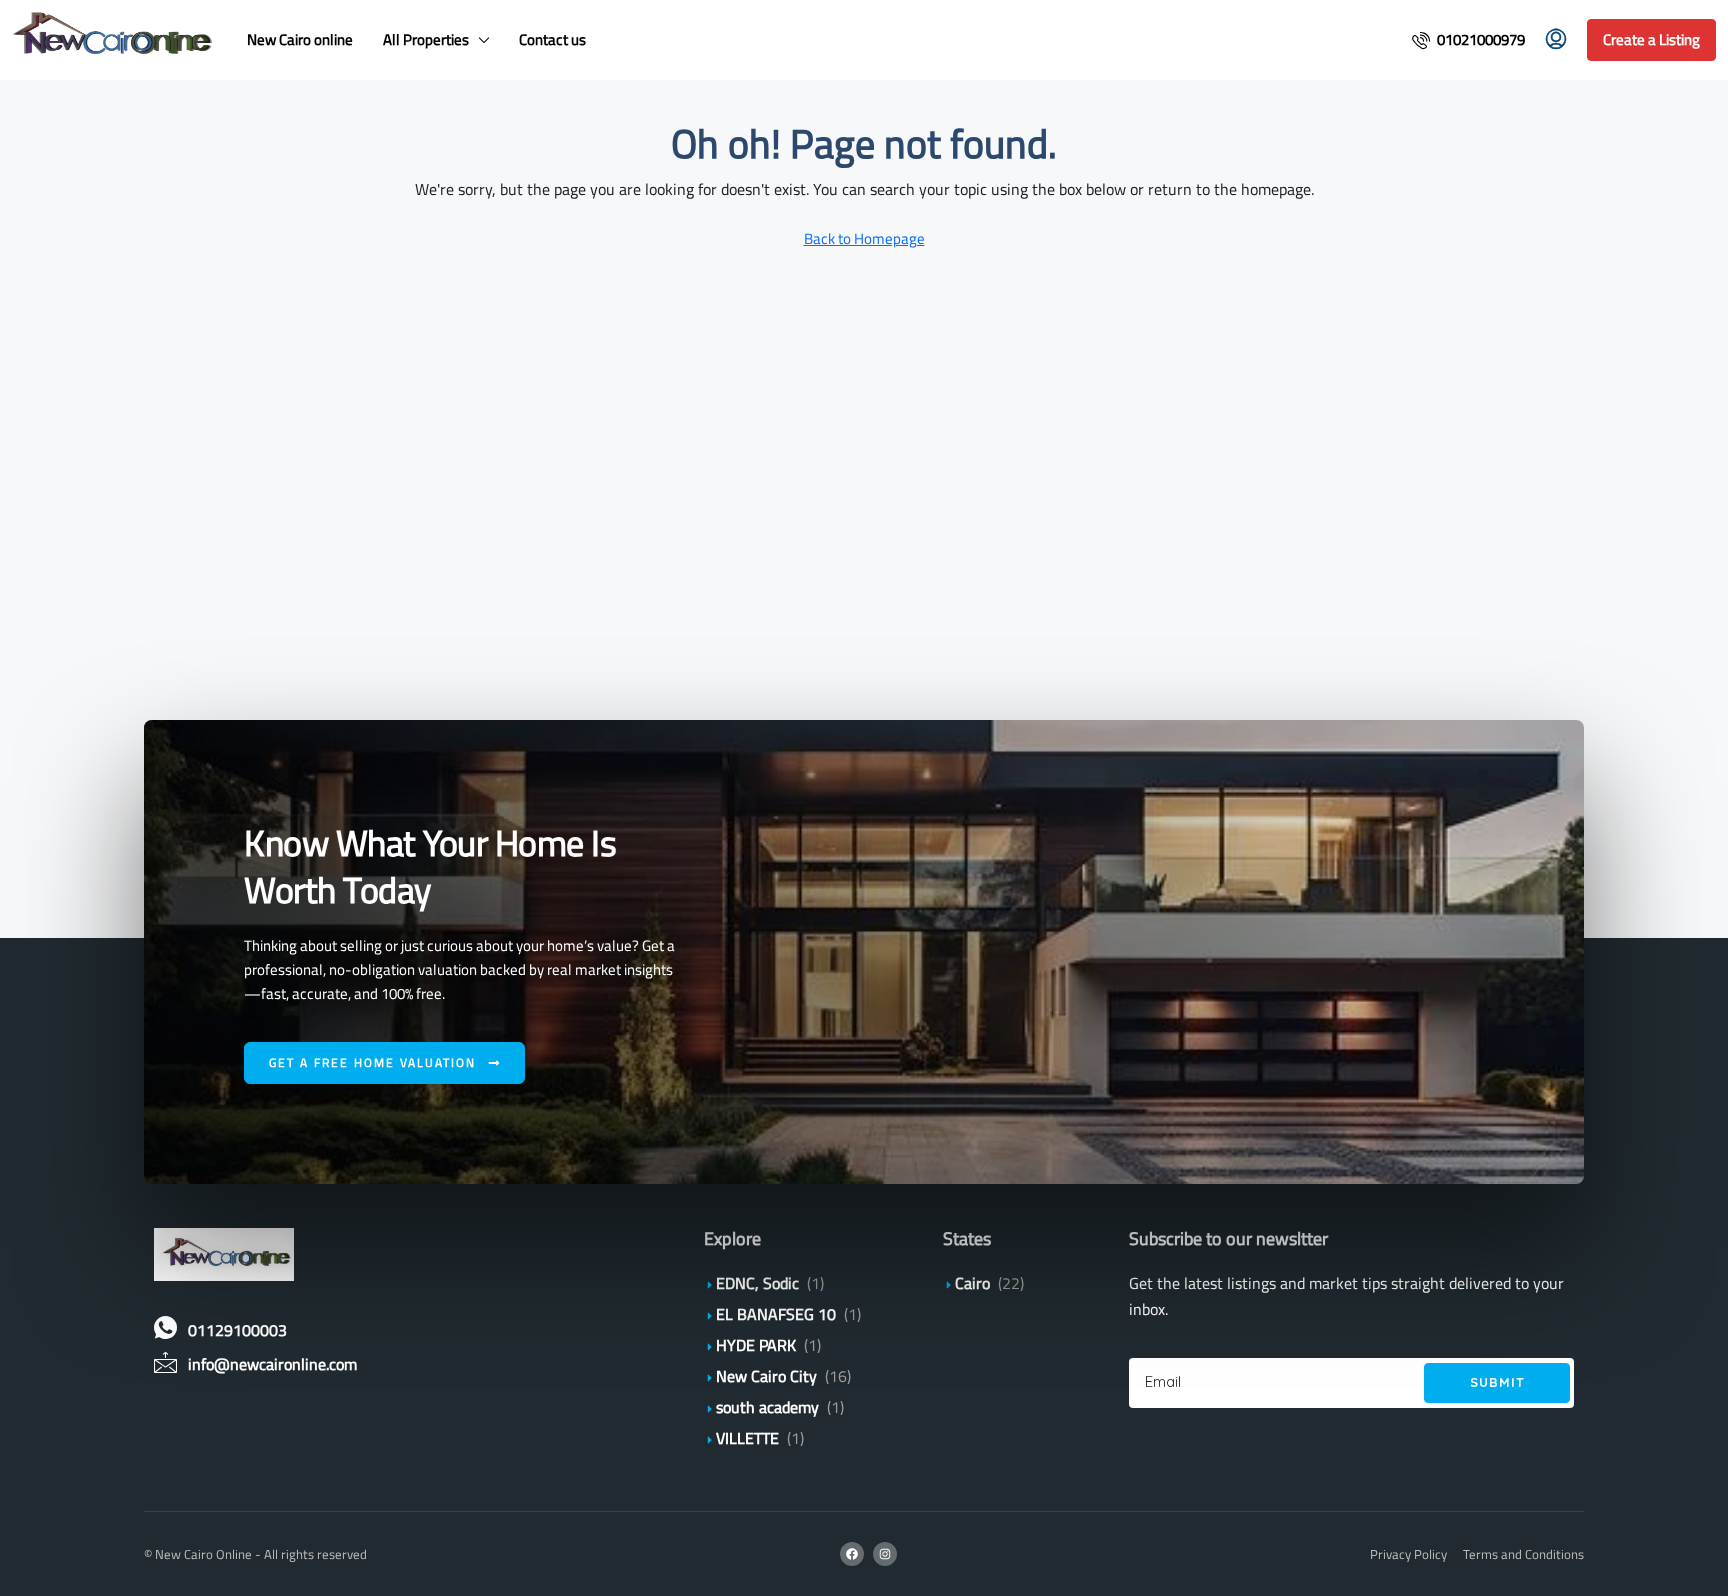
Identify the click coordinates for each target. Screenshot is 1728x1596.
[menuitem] (1468, 39)
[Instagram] (885, 1554)
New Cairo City (766, 1376)
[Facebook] (852, 1554)
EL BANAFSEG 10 (776, 1314)
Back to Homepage (864, 238)
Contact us (552, 39)
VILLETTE (747, 1438)
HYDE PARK (756, 1345)
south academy (767, 1407)
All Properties (426, 39)
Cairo (972, 1283)
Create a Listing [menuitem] (1651, 39)
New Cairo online (300, 39)
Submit (1497, 1382)
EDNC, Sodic (757, 1283)
